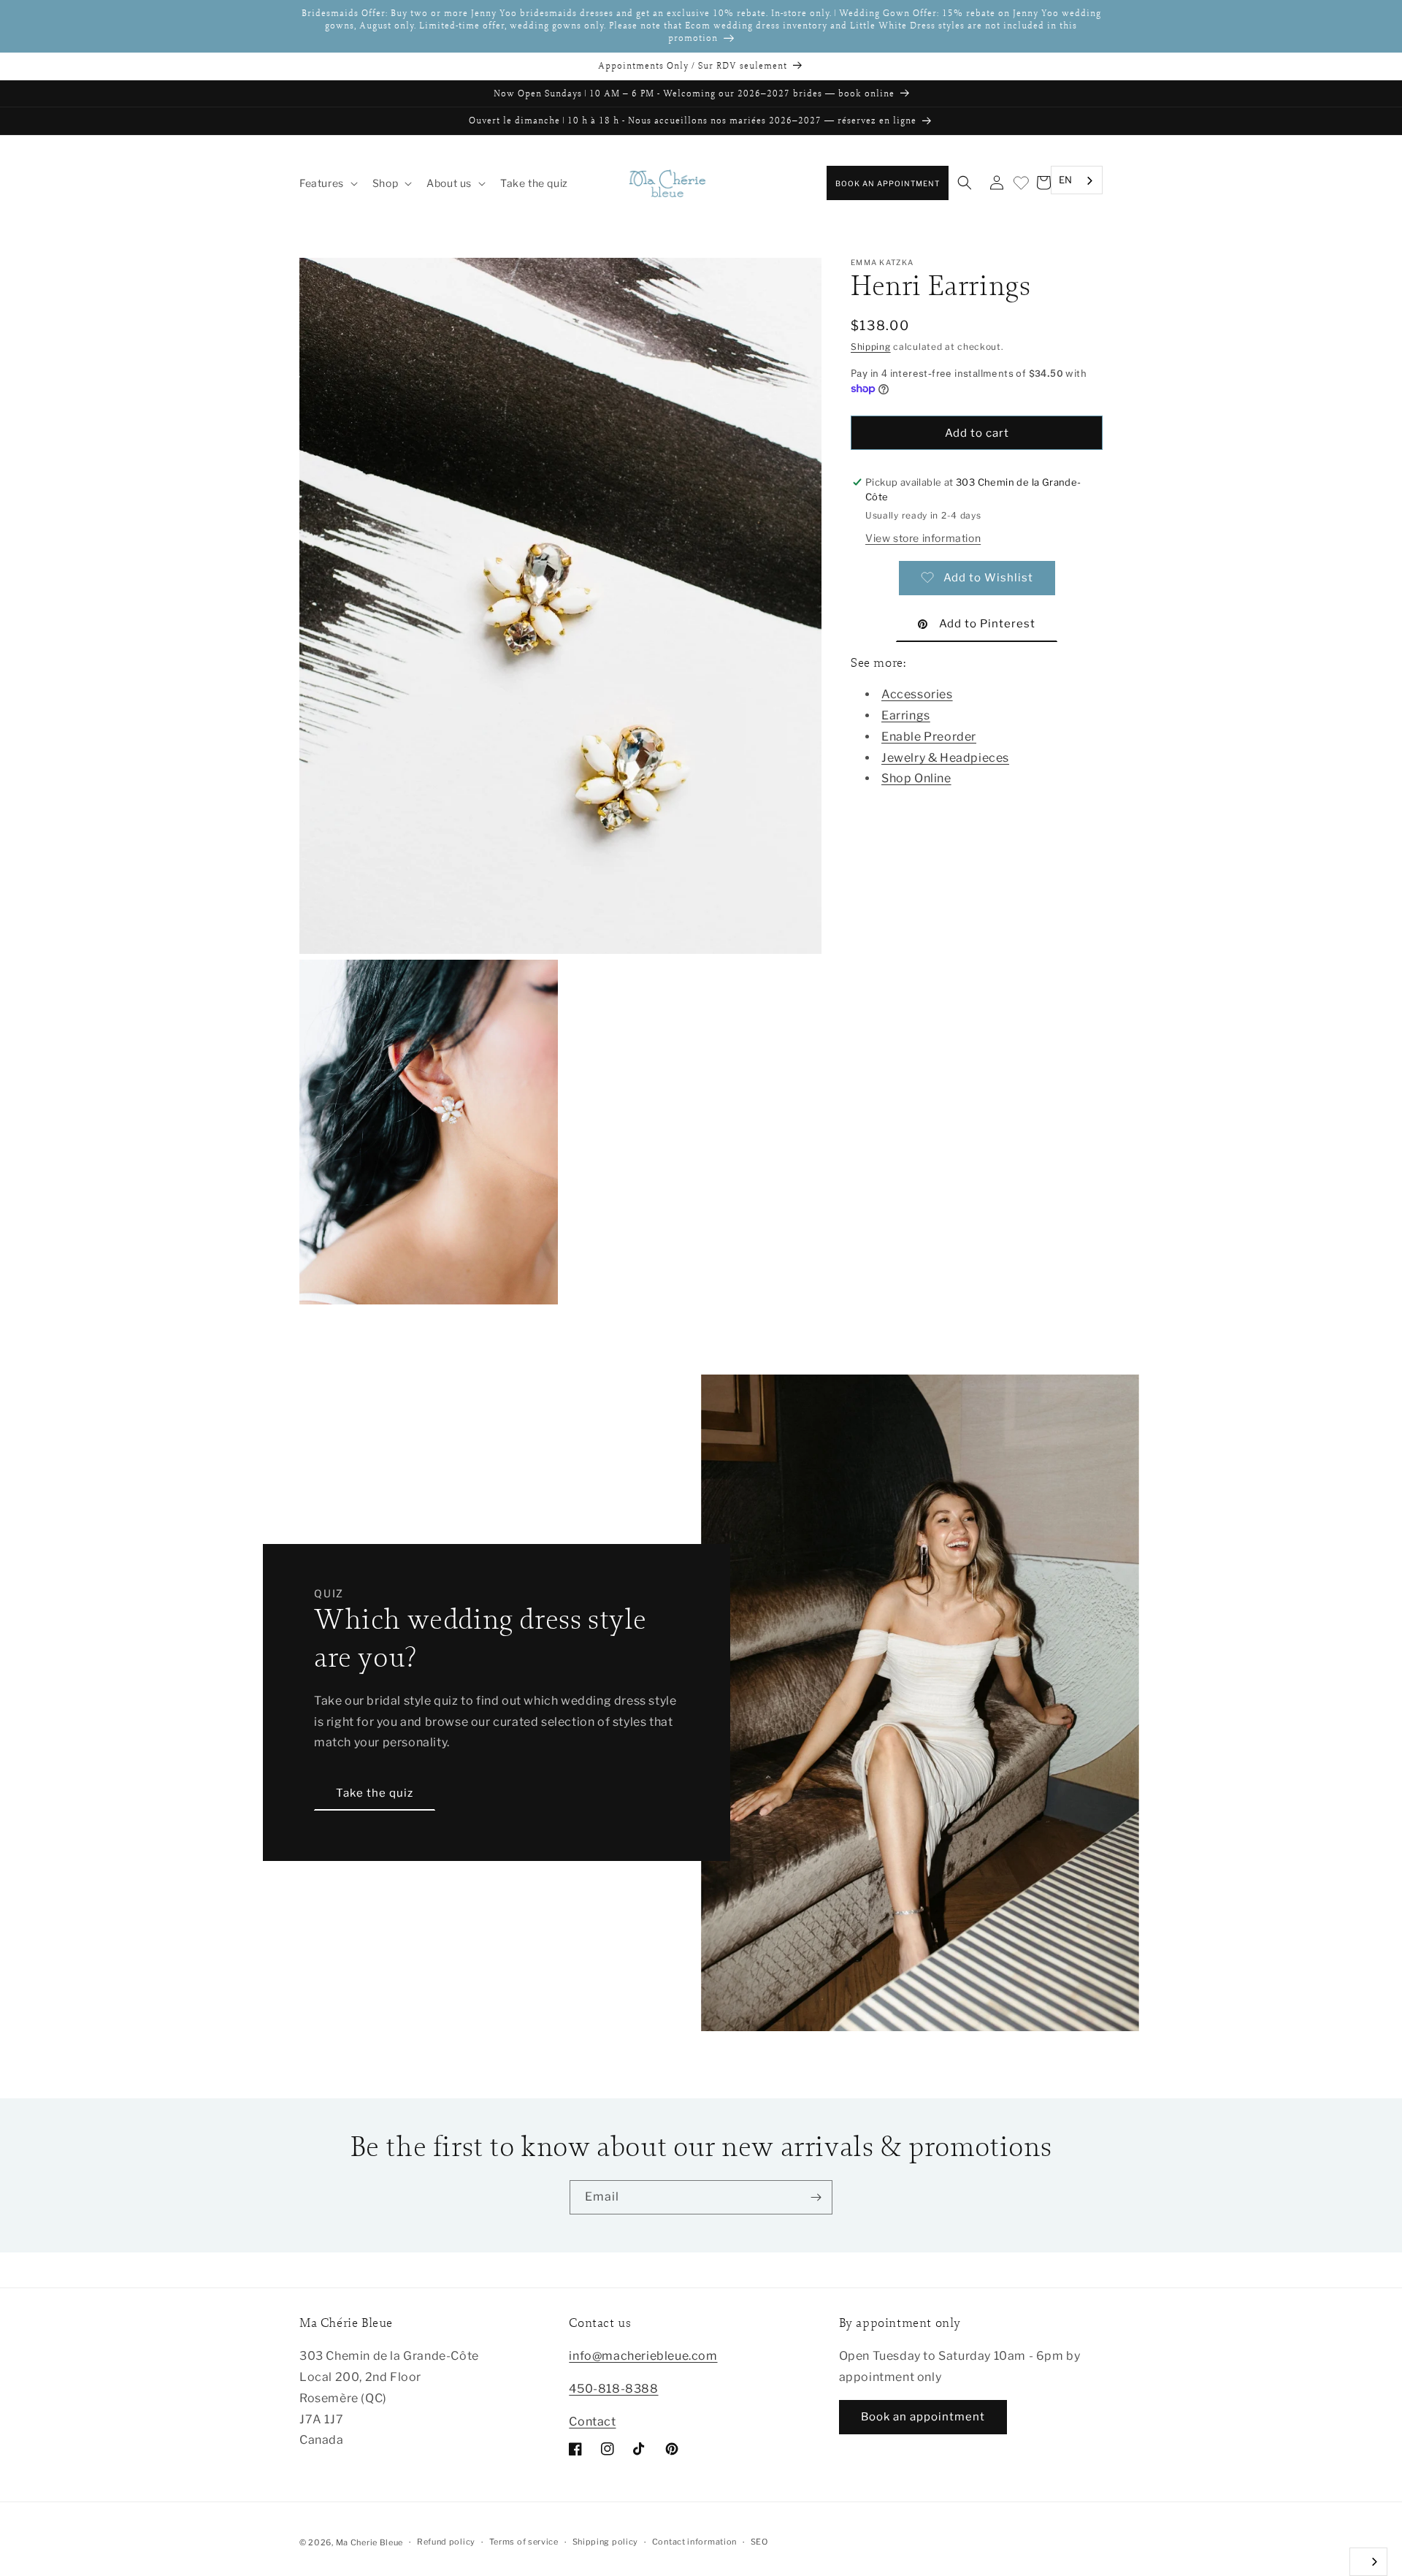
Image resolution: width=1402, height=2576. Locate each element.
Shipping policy (606, 2542)
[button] (327, 183)
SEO (759, 2542)
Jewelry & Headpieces (945, 757)
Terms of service (524, 2542)
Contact (592, 2422)
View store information (923, 537)
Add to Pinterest (987, 624)
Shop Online (916, 778)
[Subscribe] (816, 2197)
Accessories (917, 694)
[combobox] (1077, 181)
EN (1066, 180)
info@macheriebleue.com (643, 2356)
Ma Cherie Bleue (370, 2542)
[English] (1368, 2562)
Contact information (694, 2542)
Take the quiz (375, 1793)
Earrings (906, 715)
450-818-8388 (613, 2389)
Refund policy (446, 2542)
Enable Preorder (929, 736)
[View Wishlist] (1020, 184)
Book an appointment (888, 183)
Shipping (871, 347)
